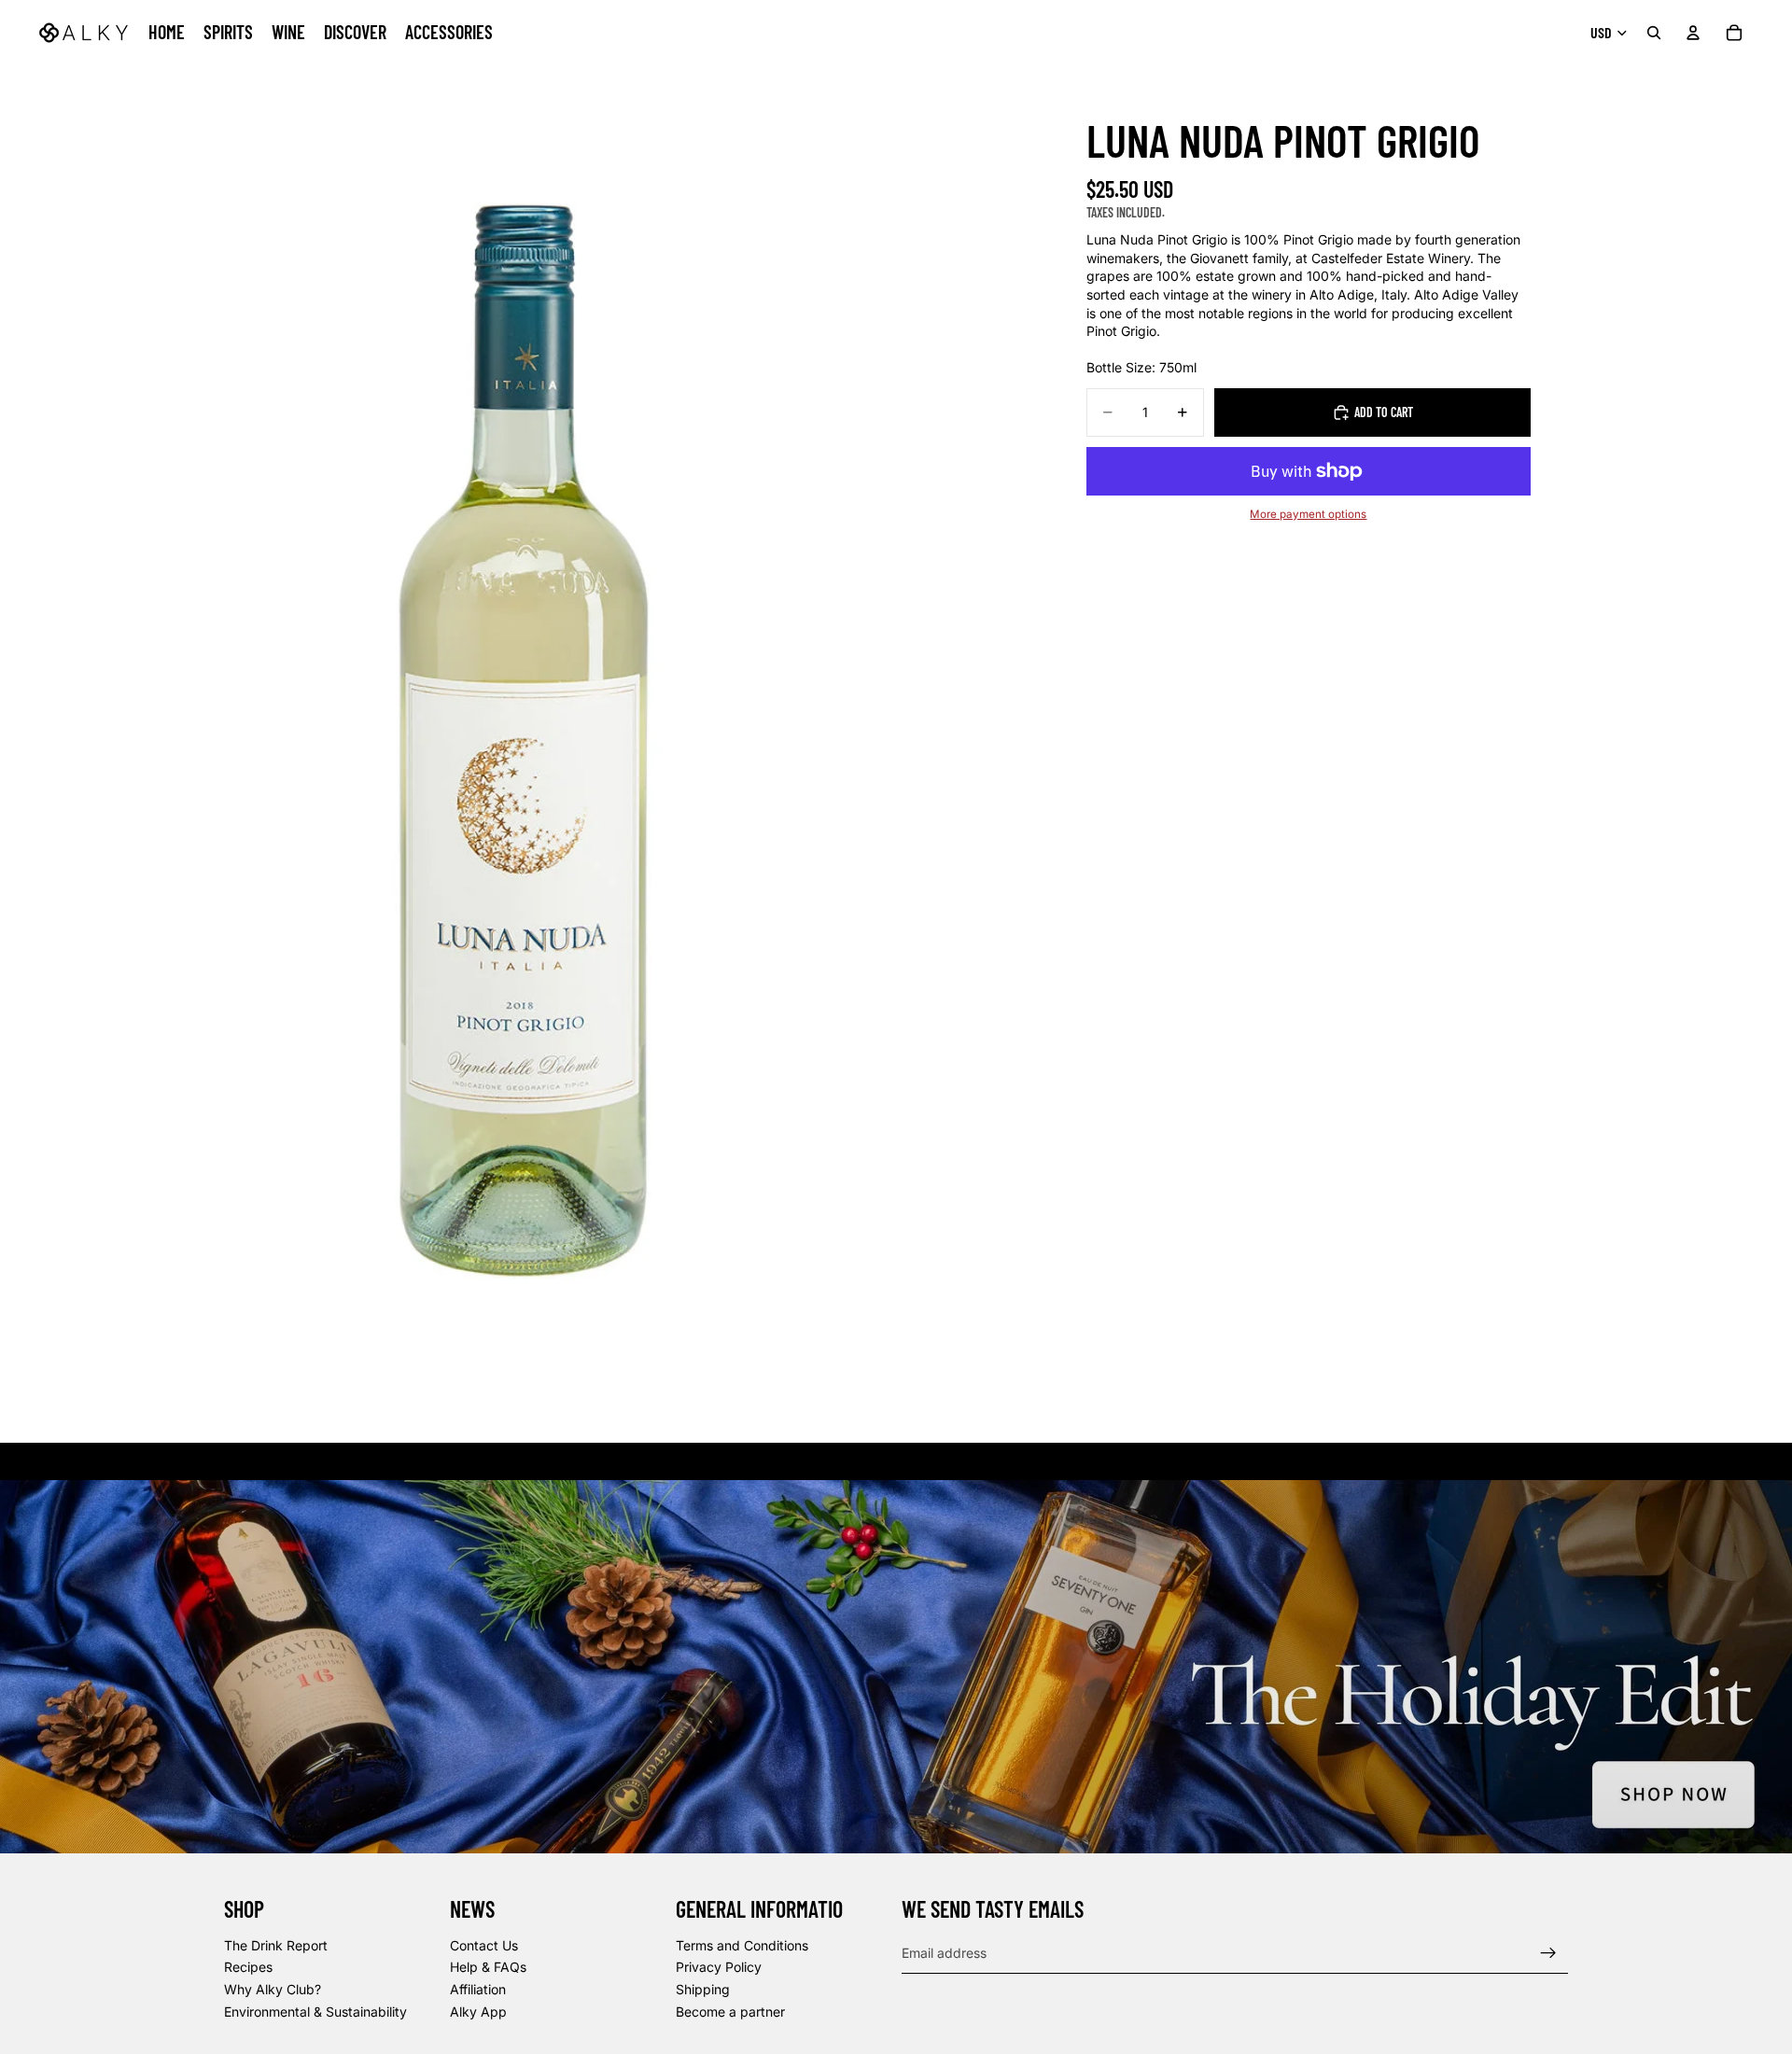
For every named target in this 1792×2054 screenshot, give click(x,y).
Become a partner (730, 2012)
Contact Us (484, 1945)
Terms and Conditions (742, 1945)
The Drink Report (276, 1945)
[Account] (1693, 33)
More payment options (1308, 514)
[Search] (1654, 33)
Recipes (248, 1968)
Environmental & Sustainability (315, 2012)
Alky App (478, 2012)
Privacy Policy (719, 1968)
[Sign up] (1548, 1953)
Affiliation (478, 1989)
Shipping (703, 1989)
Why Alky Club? (273, 1989)
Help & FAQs (488, 1968)
